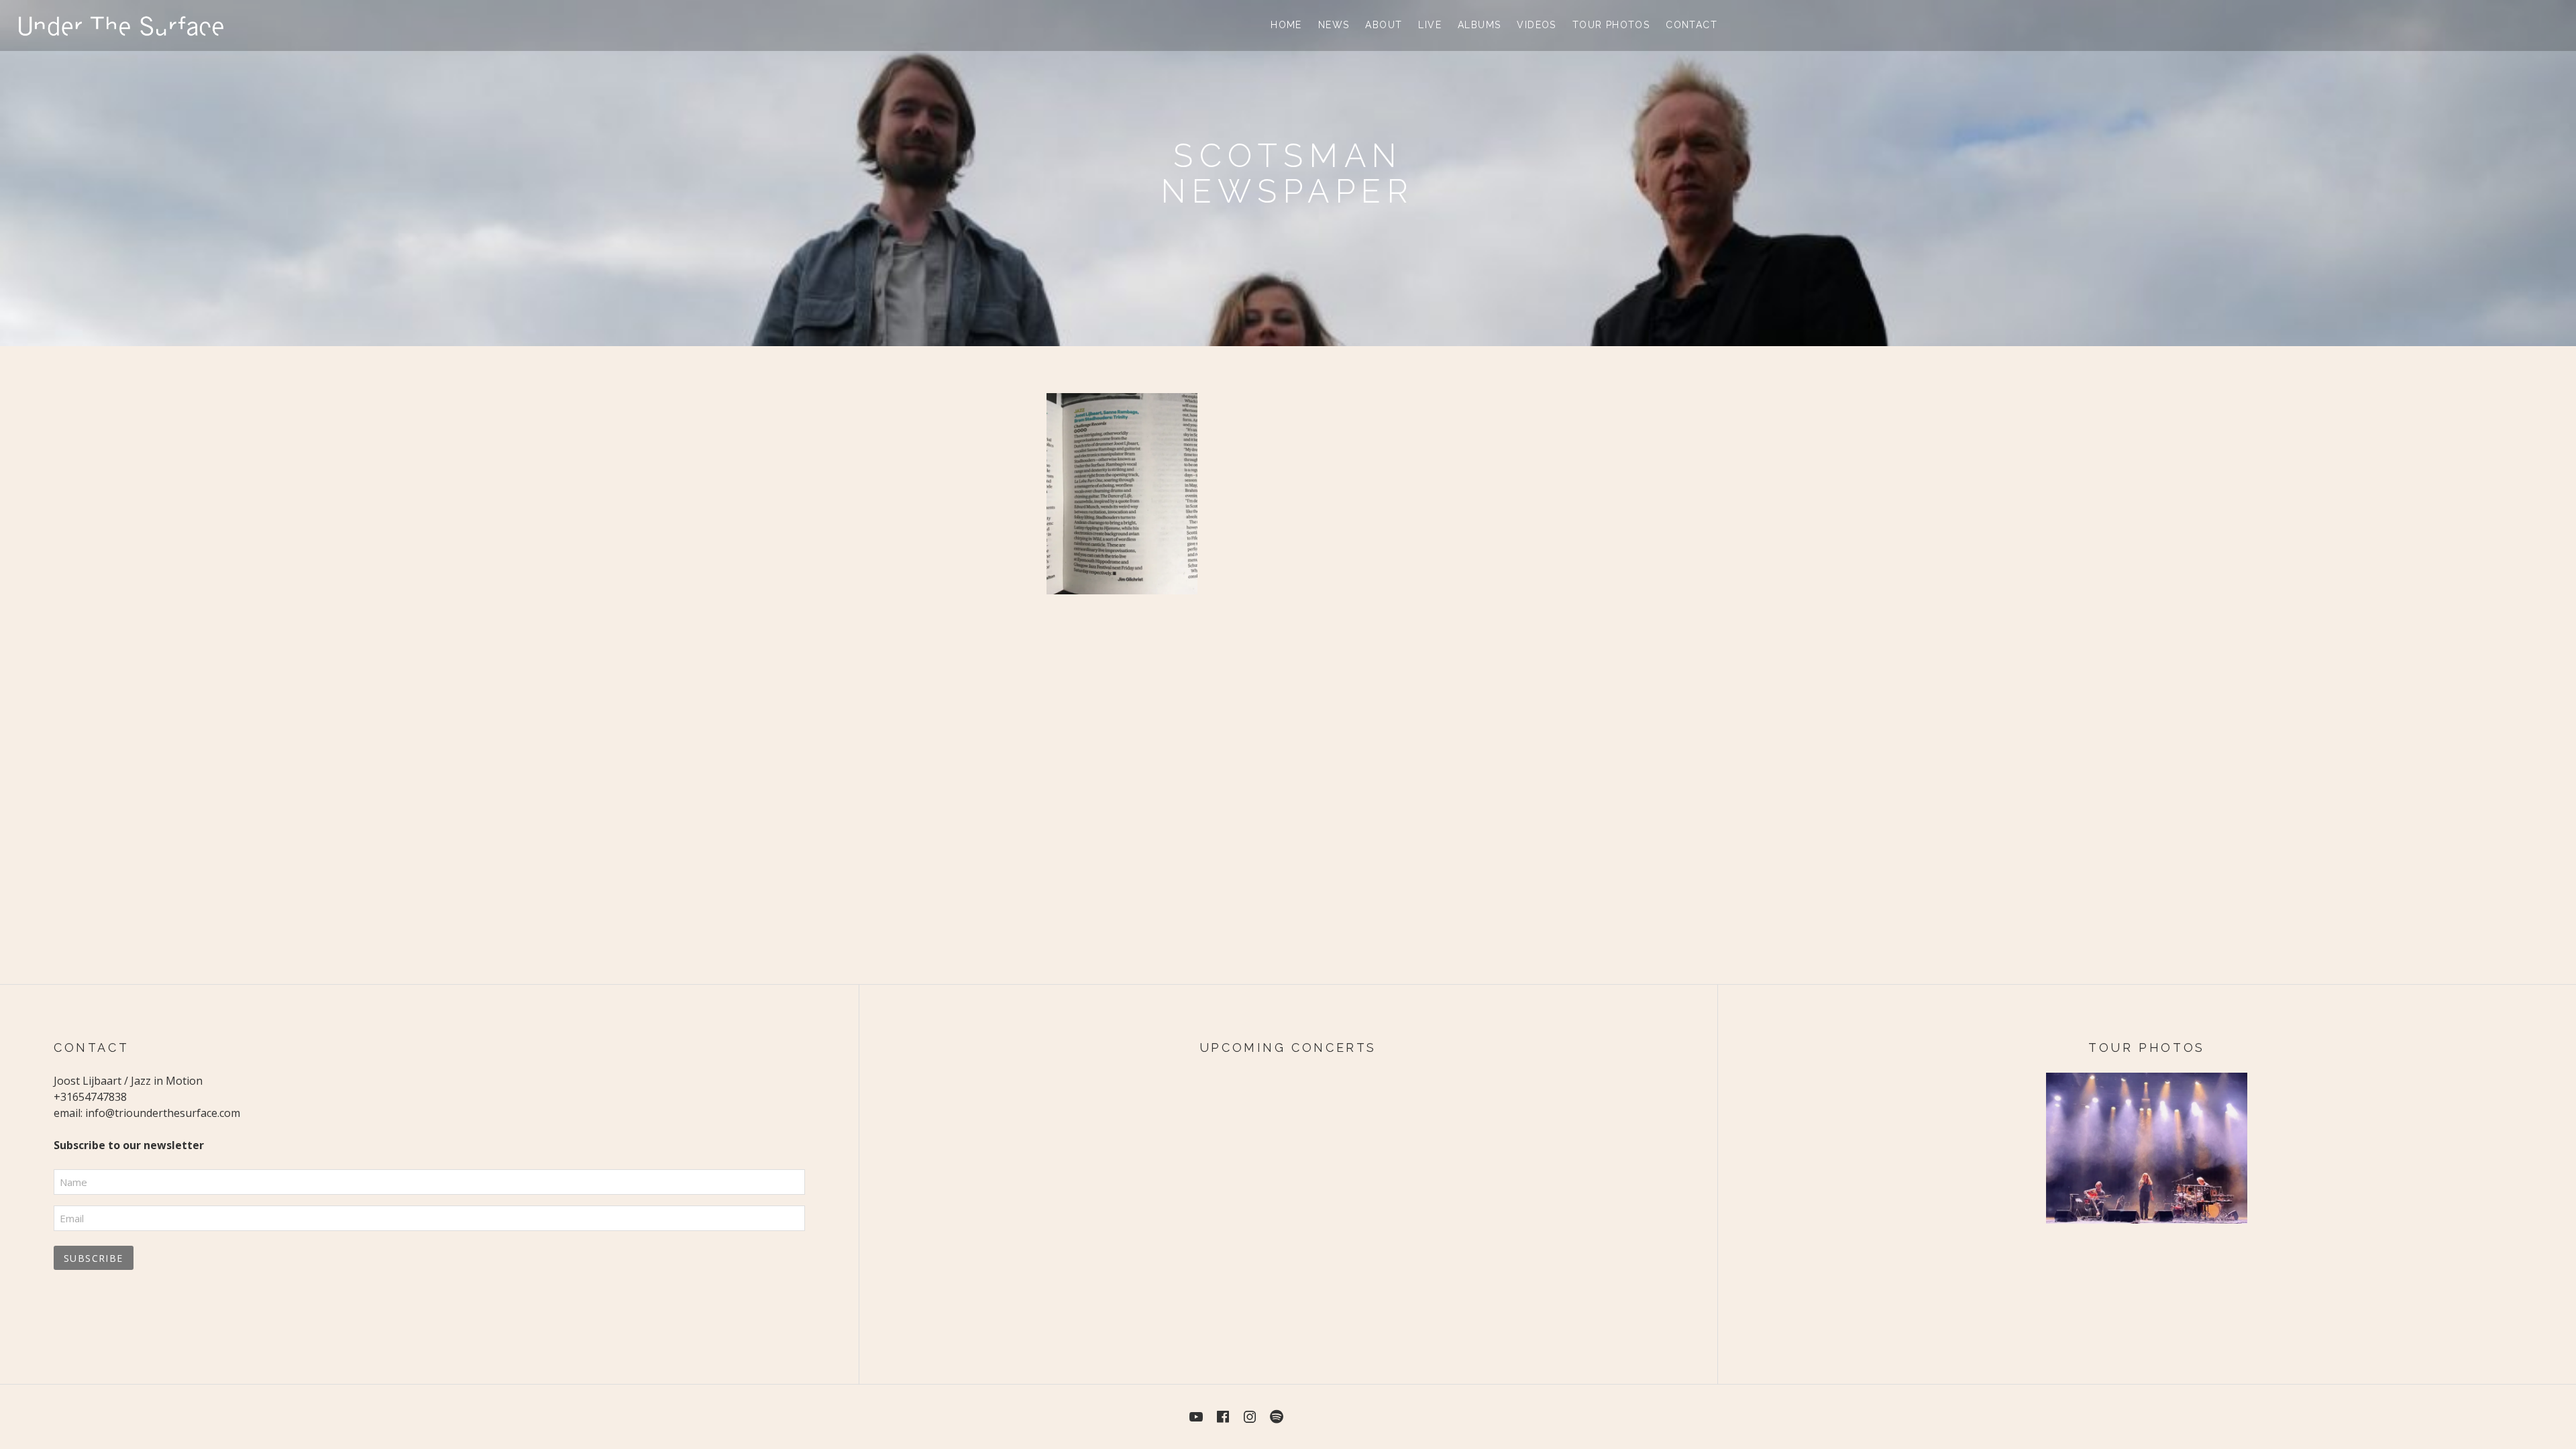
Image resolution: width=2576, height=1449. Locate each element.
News (1334, 25)
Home (1286, 25)
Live (1430, 25)
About (1384, 25)
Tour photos (1611, 25)
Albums (1479, 25)
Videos (1536, 25)
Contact (1692, 25)
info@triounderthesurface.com (163, 1113)
